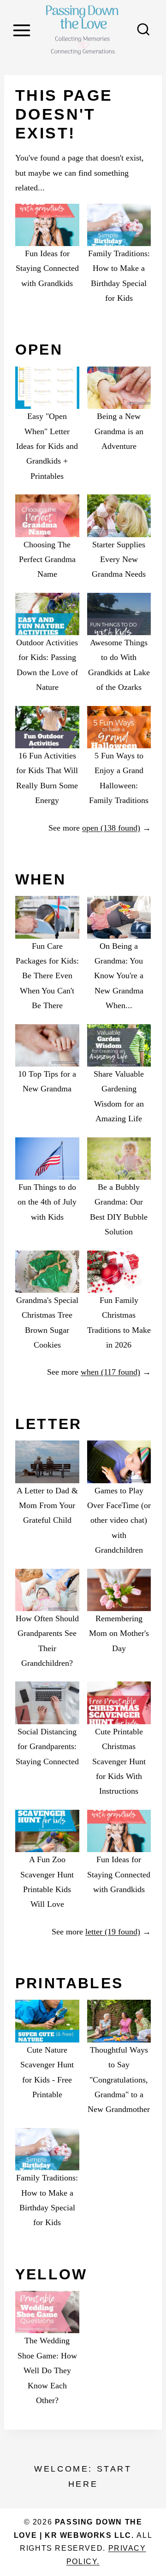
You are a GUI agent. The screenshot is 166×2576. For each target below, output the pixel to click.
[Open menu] (23, 30)
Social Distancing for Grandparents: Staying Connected (47, 1747)
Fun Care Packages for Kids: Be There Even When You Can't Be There (47, 976)
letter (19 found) (113, 1932)
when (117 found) (110, 1372)
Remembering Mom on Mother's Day (119, 1633)
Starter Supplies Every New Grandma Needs (119, 559)
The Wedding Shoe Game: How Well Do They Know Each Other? (47, 2370)
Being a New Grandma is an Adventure (119, 431)
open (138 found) (111, 828)
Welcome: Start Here (83, 2476)
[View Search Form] (143, 30)
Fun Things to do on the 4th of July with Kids (47, 1202)
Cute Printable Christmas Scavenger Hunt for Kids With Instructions (119, 1761)
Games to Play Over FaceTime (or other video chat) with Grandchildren (119, 1520)
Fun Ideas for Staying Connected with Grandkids (47, 268)
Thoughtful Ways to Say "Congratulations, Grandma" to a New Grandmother (119, 2080)
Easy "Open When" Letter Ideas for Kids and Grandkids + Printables (47, 446)
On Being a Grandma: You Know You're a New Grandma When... (119, 976)
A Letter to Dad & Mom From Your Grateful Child (47, 1506)
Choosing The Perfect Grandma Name (47, 559)
